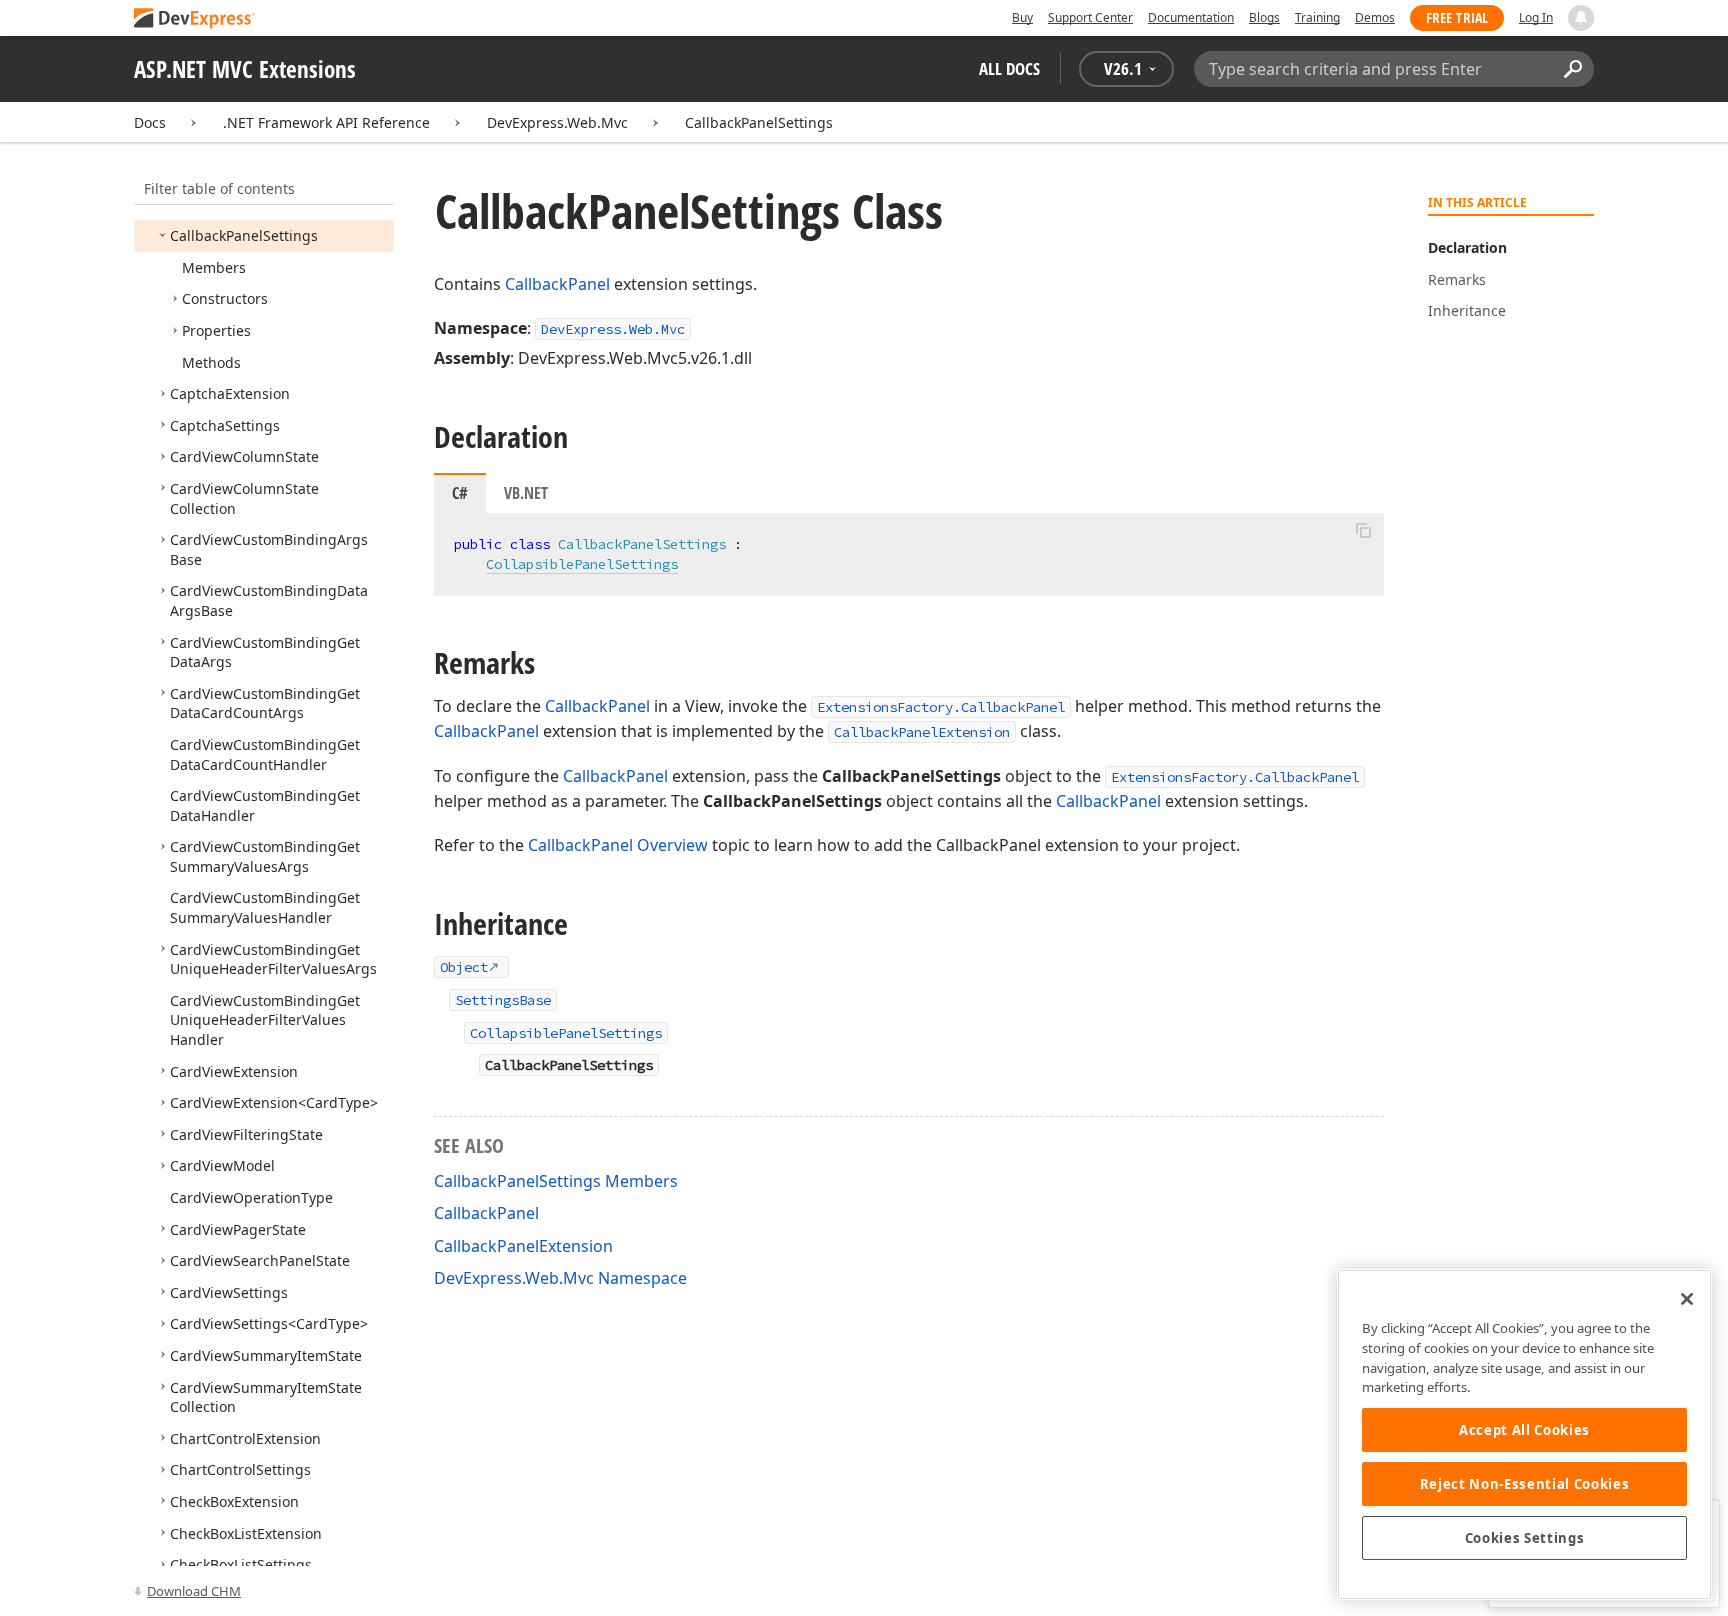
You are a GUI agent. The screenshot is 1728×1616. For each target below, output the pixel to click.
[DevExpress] (195, 19)
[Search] (1572, 69)
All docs (1009, 68)
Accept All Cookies (1524, 1430)
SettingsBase (503, 1000)
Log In (1536, 17)
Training (1317, 17)
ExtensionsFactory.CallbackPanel (941, 707)
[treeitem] (244, 235)
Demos (1375, 17)
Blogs (1264, 17)
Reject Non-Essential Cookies (1524, 1484)
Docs (150, 122)
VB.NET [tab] (526, 493)
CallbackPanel (557, 284)
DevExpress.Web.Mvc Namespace (560, 1278)
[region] (1524, 1434)
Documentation (1191, 17)
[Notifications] (1581, 18)
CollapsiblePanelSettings (582, 564)
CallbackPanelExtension (922, 732)
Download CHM (194, 1591)
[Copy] (1363, 530)
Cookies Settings (1525, 1538)
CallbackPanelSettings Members (556, 1181)
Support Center (1090, 17)
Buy (1022, 17)
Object (464, 967)
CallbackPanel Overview (618, 845)
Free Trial (1457, 17)
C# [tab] (460, 493)
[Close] (1687, 1299)
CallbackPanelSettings (759, 122)
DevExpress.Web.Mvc (557, 122)
